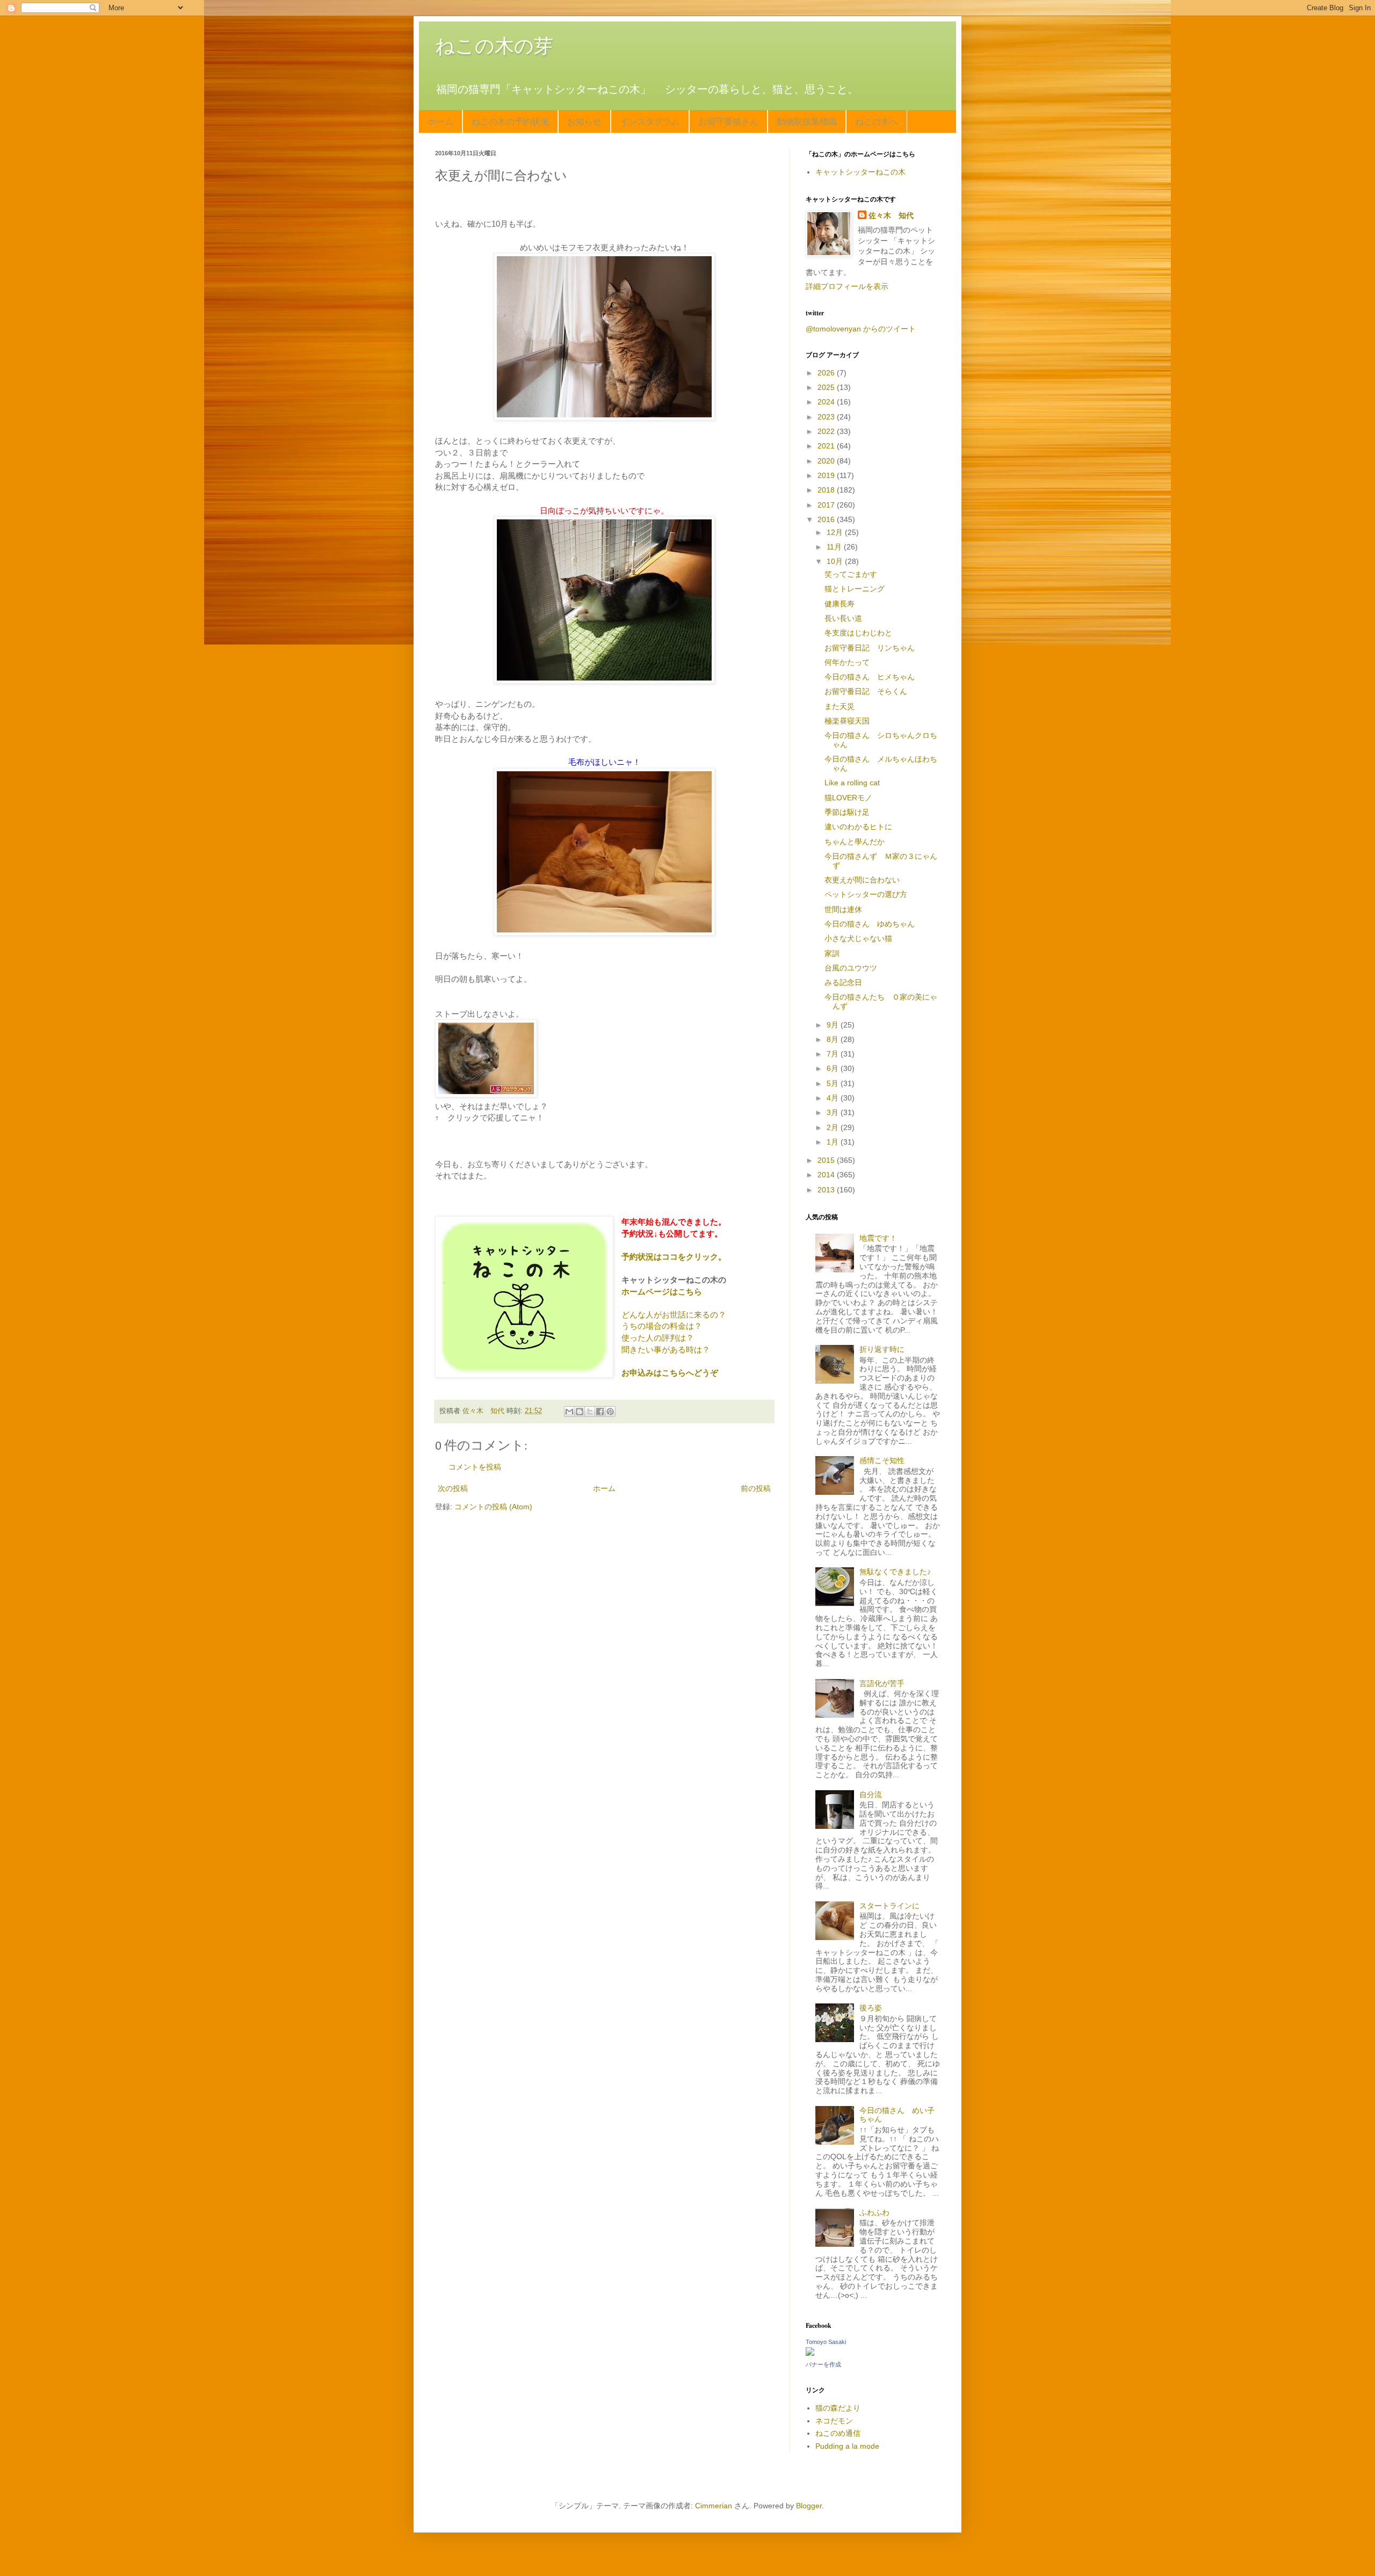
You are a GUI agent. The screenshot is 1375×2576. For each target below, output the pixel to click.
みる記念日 (843, 982)
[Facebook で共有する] (600, 1412)
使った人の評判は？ (658, 1338)
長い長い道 (843, 618)
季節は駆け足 (847, 812)
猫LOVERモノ (848, 798)
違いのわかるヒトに (858, 827)
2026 (827, 373)
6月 (834, 1068)
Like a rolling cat (852, 783)
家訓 (832, 953)
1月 (834, 1142)
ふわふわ (874, 2212)
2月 (834, 1127)
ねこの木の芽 (494, 46)
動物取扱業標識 (807, 121)
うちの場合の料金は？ (662, 1326)
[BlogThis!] (580, 1412)
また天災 (840, 706)
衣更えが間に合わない (862, 880)
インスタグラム (650, 121)
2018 (827, 490)
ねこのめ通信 (838, 2433)
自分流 (871, 1794)
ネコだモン (834, 2421)
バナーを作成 (823, 2364)
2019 (827, 475)
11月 (835, 547)
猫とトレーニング (855, 589)
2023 (827, 417)
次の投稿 (453, 1488)
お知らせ (584, 121)
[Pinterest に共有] (610, 1412)
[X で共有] (590, 1412)
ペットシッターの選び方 (866, 894)
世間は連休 (843, 909)
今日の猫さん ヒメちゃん (870, 677)
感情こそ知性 (882, 1460)
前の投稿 (756, 1488)
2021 (827, 446)
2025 (827, 387)
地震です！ (878, 1238)
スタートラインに (889, 1906)
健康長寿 (840, 604)
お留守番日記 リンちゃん (870, 648)
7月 (834, 1054)
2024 (827, 402)
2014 (827, 1175)
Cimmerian (714, 2506)
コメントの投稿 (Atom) (493, 1507)
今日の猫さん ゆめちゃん (870, 924)
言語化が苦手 (882, 1683)
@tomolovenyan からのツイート (861, 329)
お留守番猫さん (728, 121)
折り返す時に (882, 1349)
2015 (827, 1160)
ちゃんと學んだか (855, 842)
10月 (836, 561)
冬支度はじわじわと (858, 633)
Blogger (809, 2506)
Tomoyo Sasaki (826, 2342)
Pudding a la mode (847, 2446)
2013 (827, 1190)
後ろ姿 (871, 2008)
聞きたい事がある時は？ (666, 1349)
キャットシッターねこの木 (860, 172)
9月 (834, 1025)
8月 (834, 1039)
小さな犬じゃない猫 (858, 938)
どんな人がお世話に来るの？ (674, 1315)
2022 (827, 431)
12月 (836, 532)
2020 (827, 461)
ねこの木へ (877, 121)
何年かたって (847, 662)
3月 (834, 1112)
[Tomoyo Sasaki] (810, 2353)
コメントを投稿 (475, 1467)
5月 (834, 1083)
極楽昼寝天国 (847, 721)
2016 (827, 519)
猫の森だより (838, 2408)
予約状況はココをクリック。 (674, 1257)
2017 (827, 505)
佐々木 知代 (891, 215)
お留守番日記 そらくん (866, 691)
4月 (834, 1098)
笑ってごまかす (851, 574)
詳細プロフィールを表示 (847, 286)
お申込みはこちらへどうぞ (670, 1373)
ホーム (440, 121)
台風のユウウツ (851, 968)
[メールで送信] (569, 1412)
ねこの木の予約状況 (510, 121)
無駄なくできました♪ (895, 1572)
